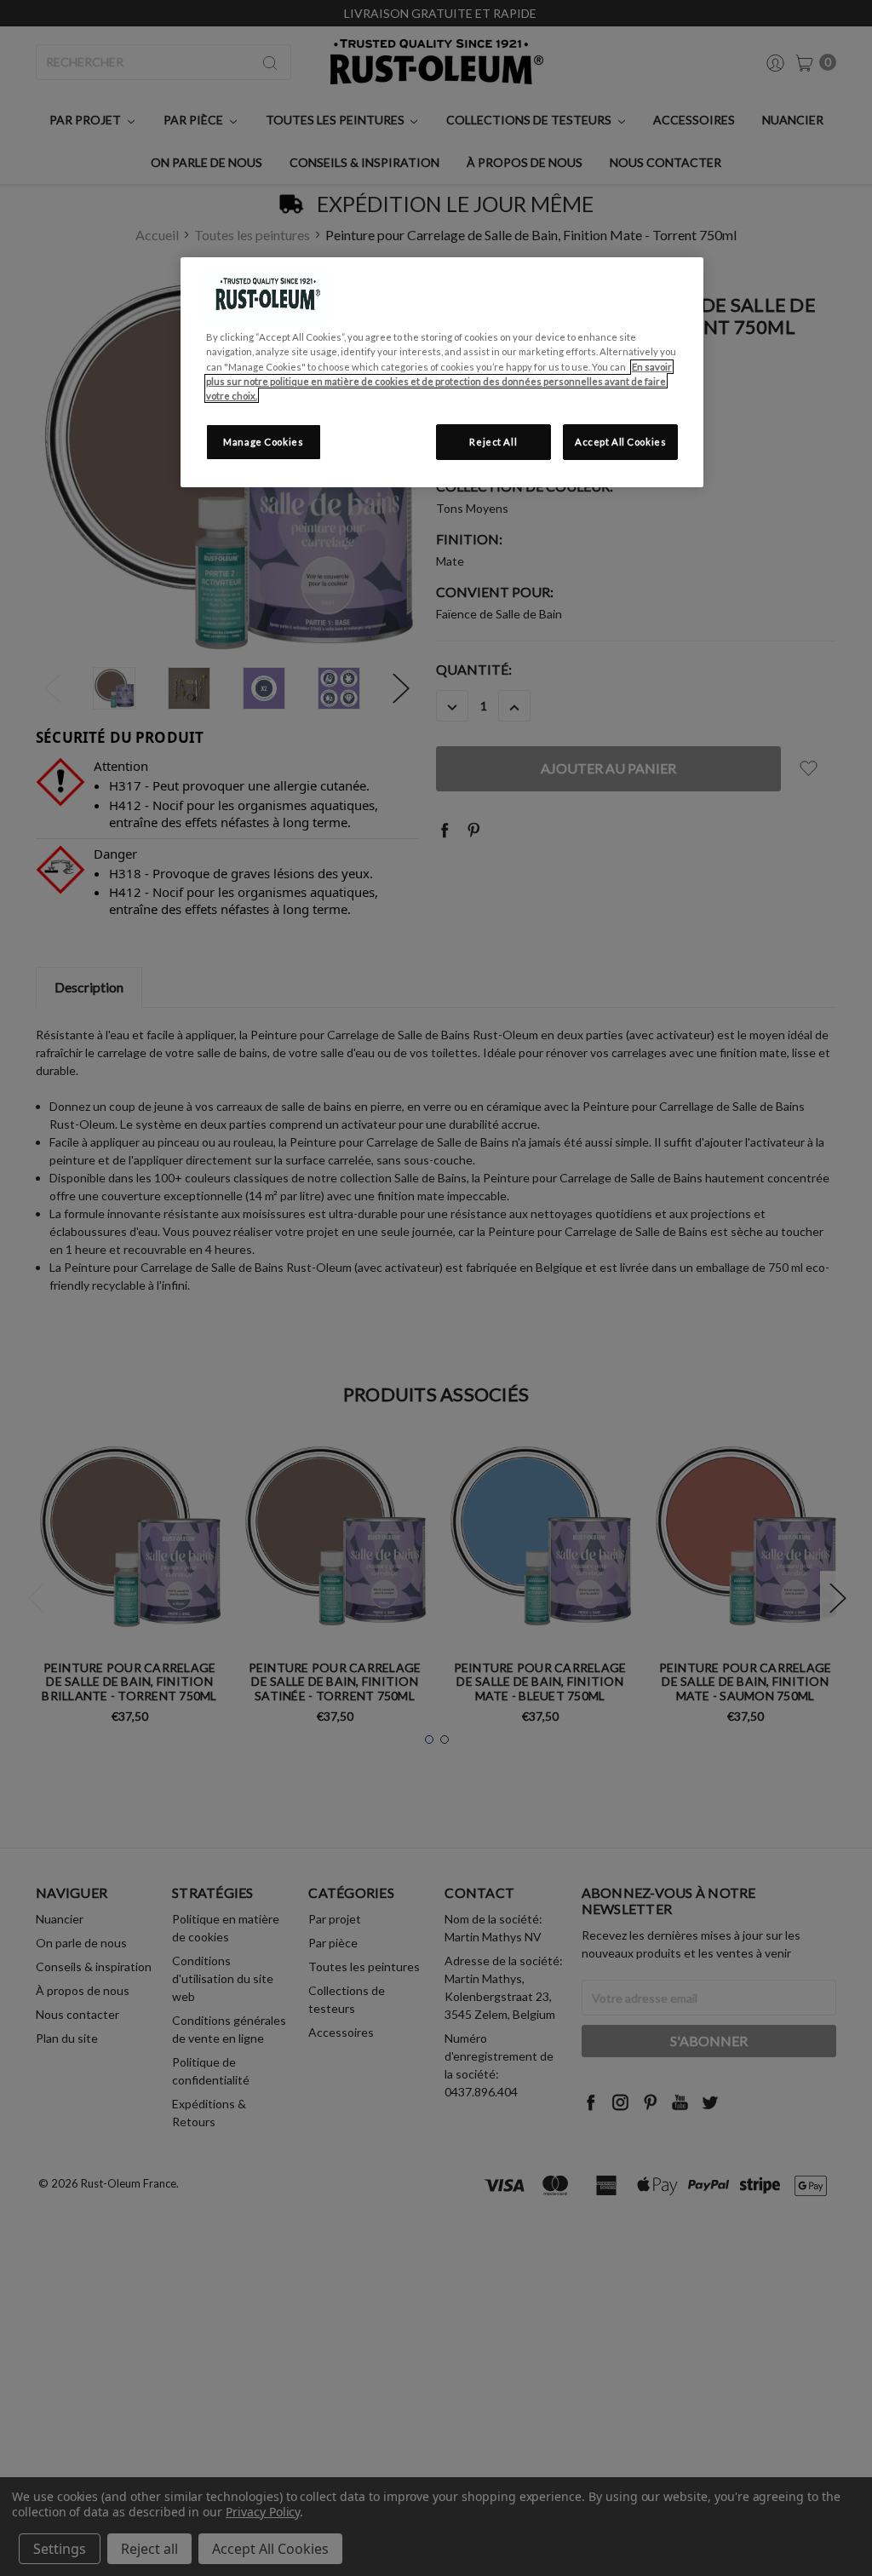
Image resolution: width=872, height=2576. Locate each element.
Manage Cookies (263, 442)
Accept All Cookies (620, 442)
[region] (442, 372)
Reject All (493, 442)
